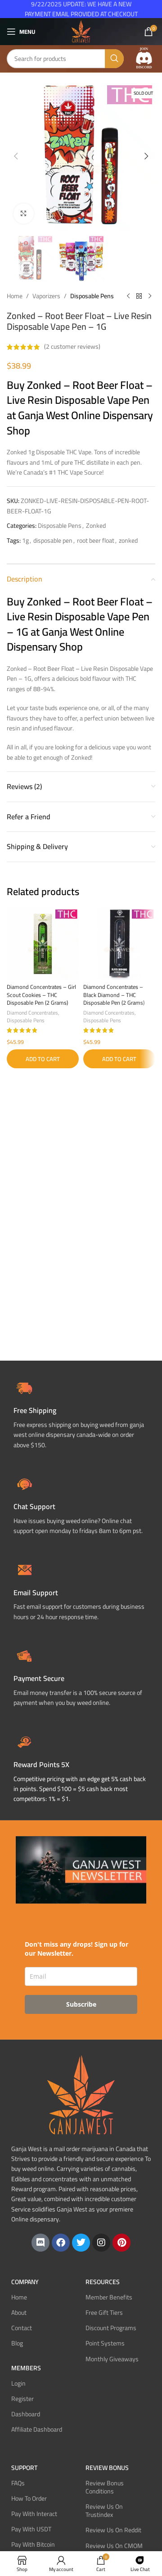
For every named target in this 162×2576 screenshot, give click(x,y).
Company (25, 2282)
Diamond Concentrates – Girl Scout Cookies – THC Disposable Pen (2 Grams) (41, 995)
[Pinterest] (121, 2243)
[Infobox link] (81, 1504)
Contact (22, 2328)
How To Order (29, 2498)
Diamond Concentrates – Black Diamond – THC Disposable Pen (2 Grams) (114, 995)
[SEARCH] (114, 59)
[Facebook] (61, 2243)
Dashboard (26, 2414)
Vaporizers (46, 296)
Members (26, 2368)
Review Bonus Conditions (105, 2487)
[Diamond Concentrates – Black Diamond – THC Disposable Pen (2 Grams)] (119, 944)
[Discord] (40, 2243)
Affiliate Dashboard (37, 2429)
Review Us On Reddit (113, 2530)
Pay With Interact (34, 2514)
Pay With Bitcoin (33, 2544)
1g (25, 540)
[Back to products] (139, 296)
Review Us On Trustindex (104, 2511)
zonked (128, 540)
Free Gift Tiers (104, 2313)
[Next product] (150, 296)
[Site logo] (81, 31)
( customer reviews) (72, 347)
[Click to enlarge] (24, 214)
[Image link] (144, 58)
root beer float (96, 540)
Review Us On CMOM (114, 2546)
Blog (17, 2343)
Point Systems (105, 2343)
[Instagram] (101, 2243)
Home (15, 296)
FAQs (18, 2483)
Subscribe (81, 2004)
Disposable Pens (92, 296)
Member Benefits (109, 2297)
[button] (16, 156)
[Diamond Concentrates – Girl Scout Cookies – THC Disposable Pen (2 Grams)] (43, 944)
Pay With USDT (31, 2529)
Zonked (96, 526)
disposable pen (53, 540)
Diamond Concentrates (32, 1013)
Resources (103, 2282)
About (19, 2313)
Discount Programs (111, 2328)
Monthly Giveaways (112, 2359)
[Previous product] (128, 296)
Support (24, 2468)
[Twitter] (81, 2243)
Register (22, 2399)
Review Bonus (107, 2468)
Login (18, 2383)
